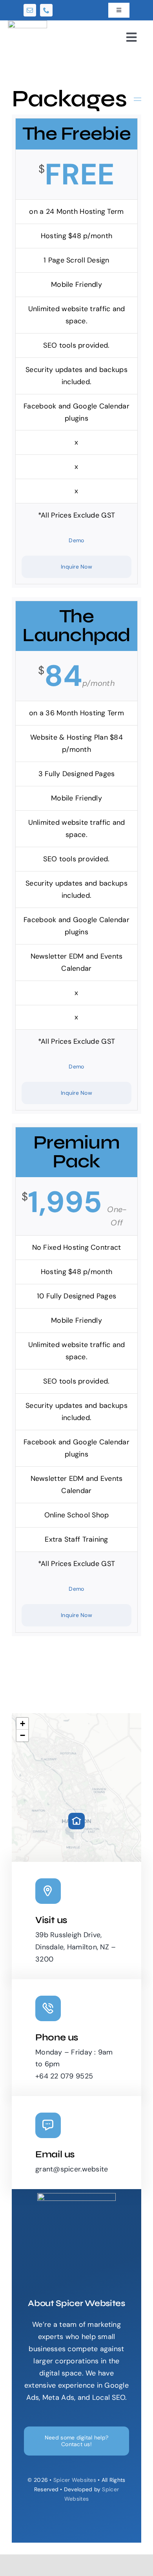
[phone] (46, 10)
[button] (76, 1821)
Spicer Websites (75, 2480)
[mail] (30, 10)
